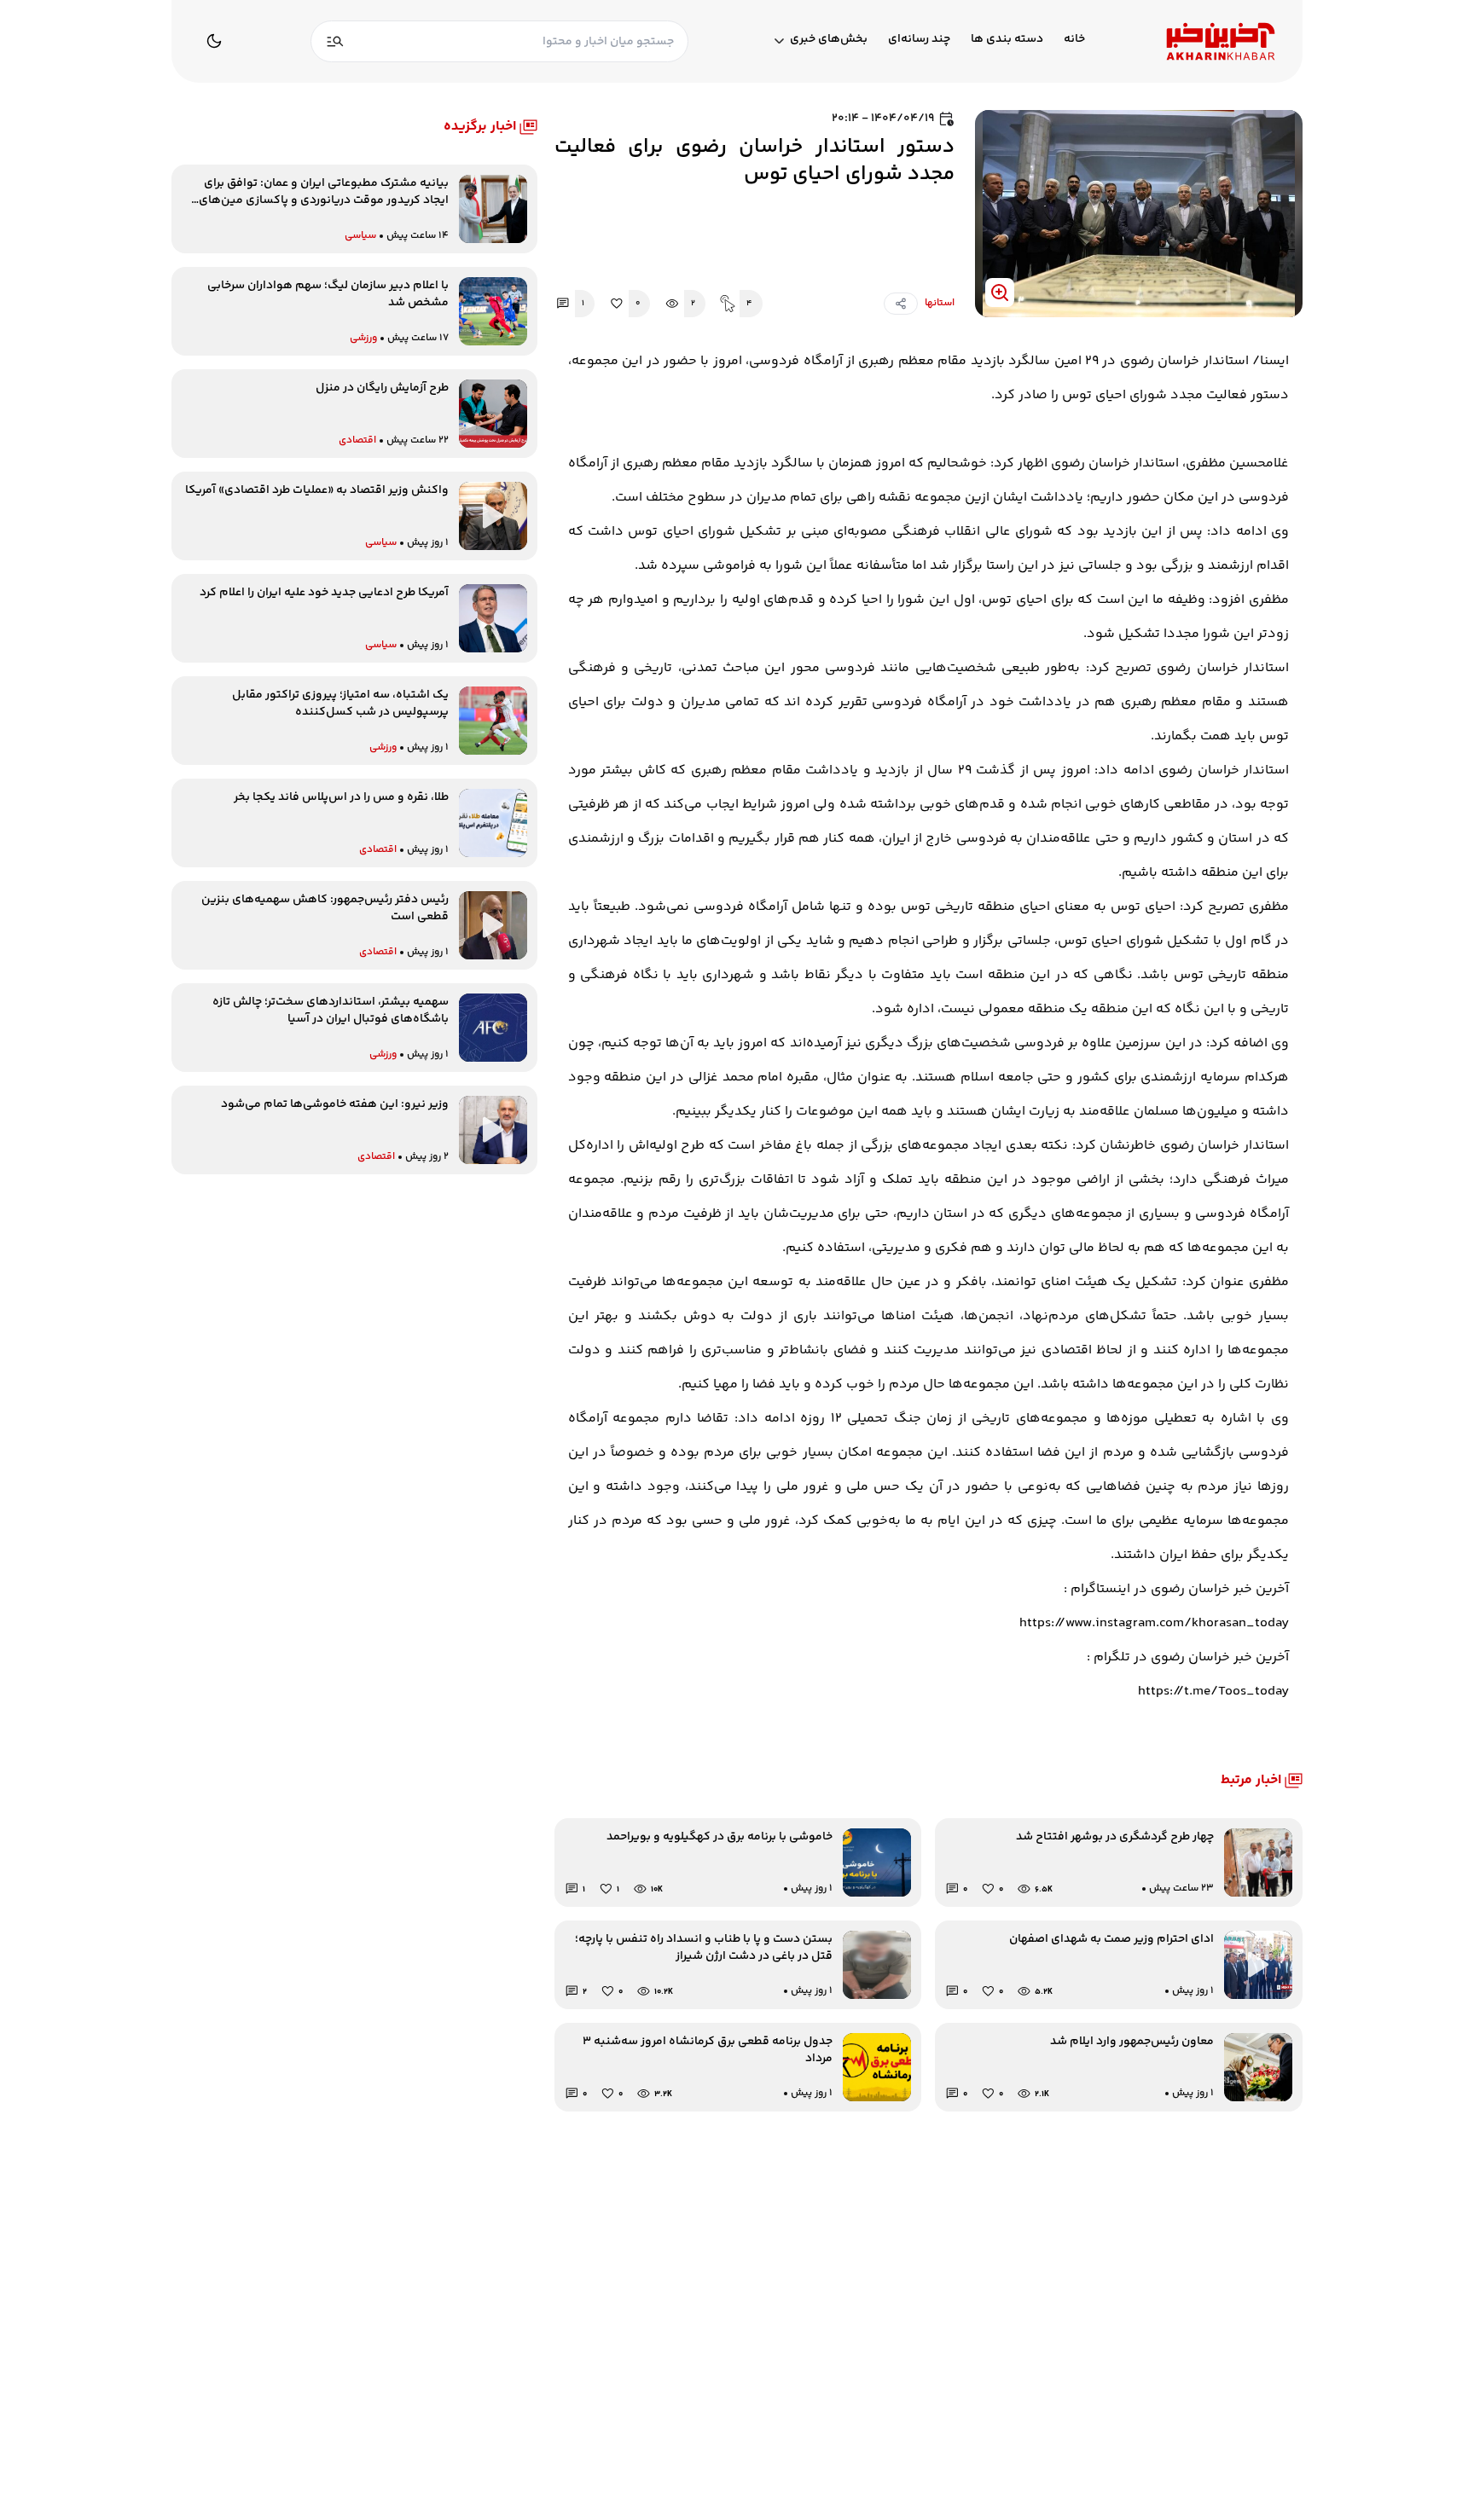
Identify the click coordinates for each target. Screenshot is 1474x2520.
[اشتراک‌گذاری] (901, 304)
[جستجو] (335, 41)
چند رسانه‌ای (919, 40)
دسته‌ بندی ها (1007, 40)
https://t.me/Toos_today (1213, 1692)
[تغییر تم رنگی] (214, 41)
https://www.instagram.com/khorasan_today (1154, 1623)
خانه (1074, 40)
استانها (940, 304)
